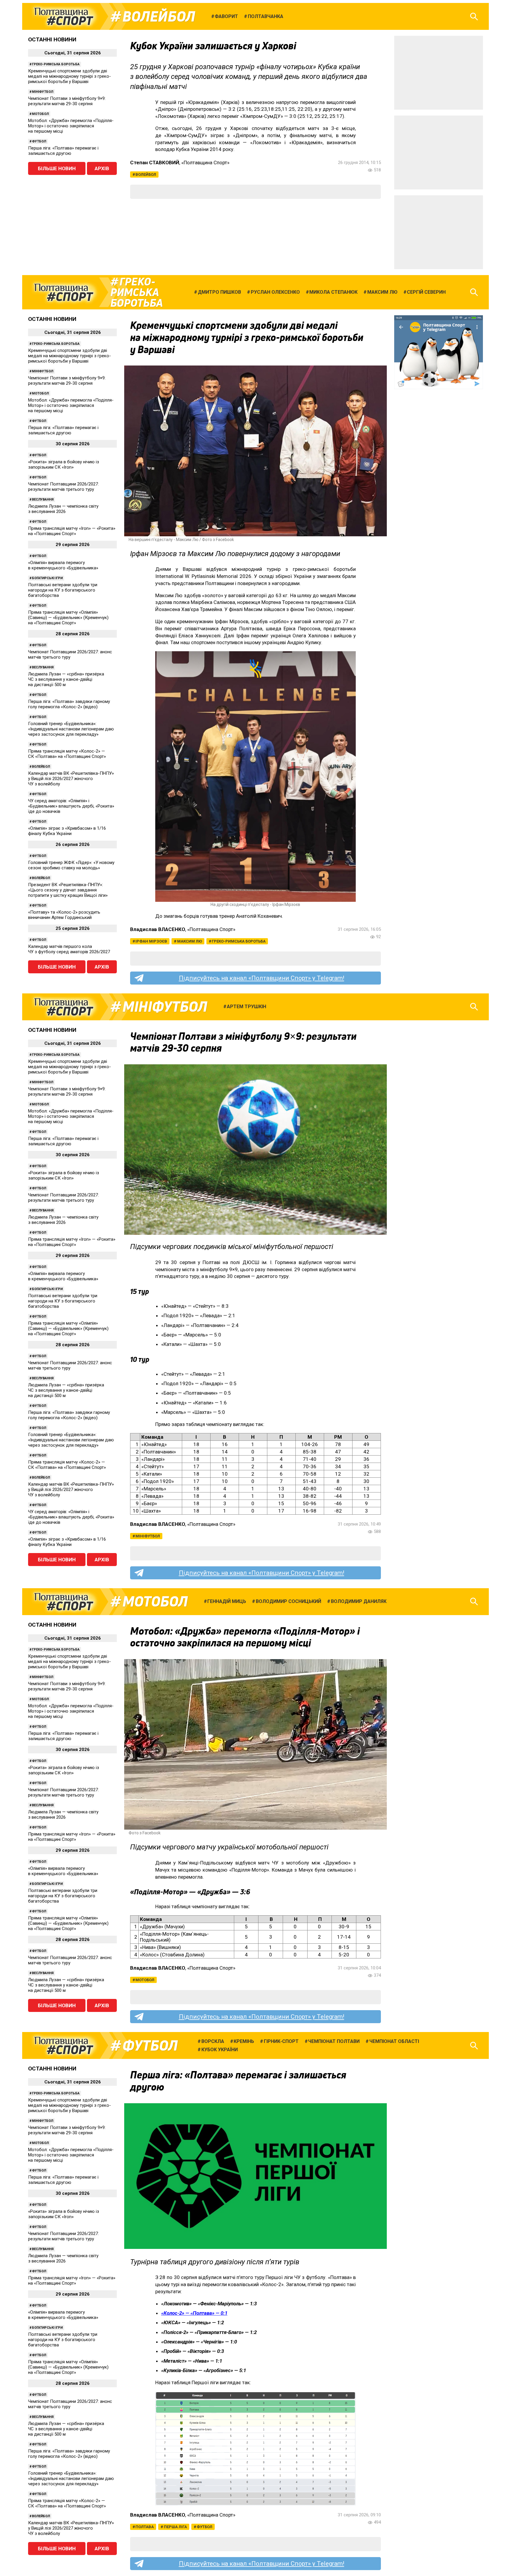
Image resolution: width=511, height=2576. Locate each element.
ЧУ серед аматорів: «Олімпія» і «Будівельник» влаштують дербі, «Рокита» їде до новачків (71, 806)
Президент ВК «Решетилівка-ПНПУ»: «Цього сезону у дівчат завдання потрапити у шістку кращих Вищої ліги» (68, 890)
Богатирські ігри (47, 578)
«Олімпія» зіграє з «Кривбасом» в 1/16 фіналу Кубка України (67, 831)
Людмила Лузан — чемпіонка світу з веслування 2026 (63, 509)
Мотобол (40, 114)
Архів (102, 168)
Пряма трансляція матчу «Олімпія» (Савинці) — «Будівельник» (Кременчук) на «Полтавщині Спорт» (68, 618)
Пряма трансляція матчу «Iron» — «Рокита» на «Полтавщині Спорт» (72, 531)
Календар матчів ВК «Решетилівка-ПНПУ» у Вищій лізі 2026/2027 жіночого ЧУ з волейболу (71, 779)
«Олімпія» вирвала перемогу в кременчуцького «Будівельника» (63, 565)
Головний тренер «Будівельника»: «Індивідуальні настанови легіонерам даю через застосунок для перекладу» (71, 729)
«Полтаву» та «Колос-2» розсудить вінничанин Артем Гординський (64, 915)
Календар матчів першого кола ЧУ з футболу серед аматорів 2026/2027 (69, 949)
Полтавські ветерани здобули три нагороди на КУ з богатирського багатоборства (63, 590)
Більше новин (57, 168)
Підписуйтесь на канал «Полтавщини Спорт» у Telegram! (262, 978)
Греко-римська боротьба (56, 64)
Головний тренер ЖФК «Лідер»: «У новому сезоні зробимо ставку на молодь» (71, 865)
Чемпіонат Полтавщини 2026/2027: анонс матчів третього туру (70, 654)
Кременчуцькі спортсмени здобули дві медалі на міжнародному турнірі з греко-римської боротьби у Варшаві (69, 76)
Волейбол (159, 17)
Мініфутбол (43, 92)
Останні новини (52, 39)
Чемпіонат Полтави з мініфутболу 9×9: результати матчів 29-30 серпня (67, 101)
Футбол (39, 141)
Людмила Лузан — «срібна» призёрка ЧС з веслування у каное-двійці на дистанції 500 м (66, 679)
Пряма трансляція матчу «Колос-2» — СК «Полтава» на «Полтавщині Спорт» (67, 754)
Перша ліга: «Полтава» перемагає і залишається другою (63, 151)
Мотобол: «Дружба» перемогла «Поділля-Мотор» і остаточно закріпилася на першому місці (71, 126)
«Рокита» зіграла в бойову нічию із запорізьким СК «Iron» (64, 464)
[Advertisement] (439, 73)
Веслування (43, 500)
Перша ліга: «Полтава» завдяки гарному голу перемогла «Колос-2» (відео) (69, 704)
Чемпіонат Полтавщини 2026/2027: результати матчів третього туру (63, 487)
